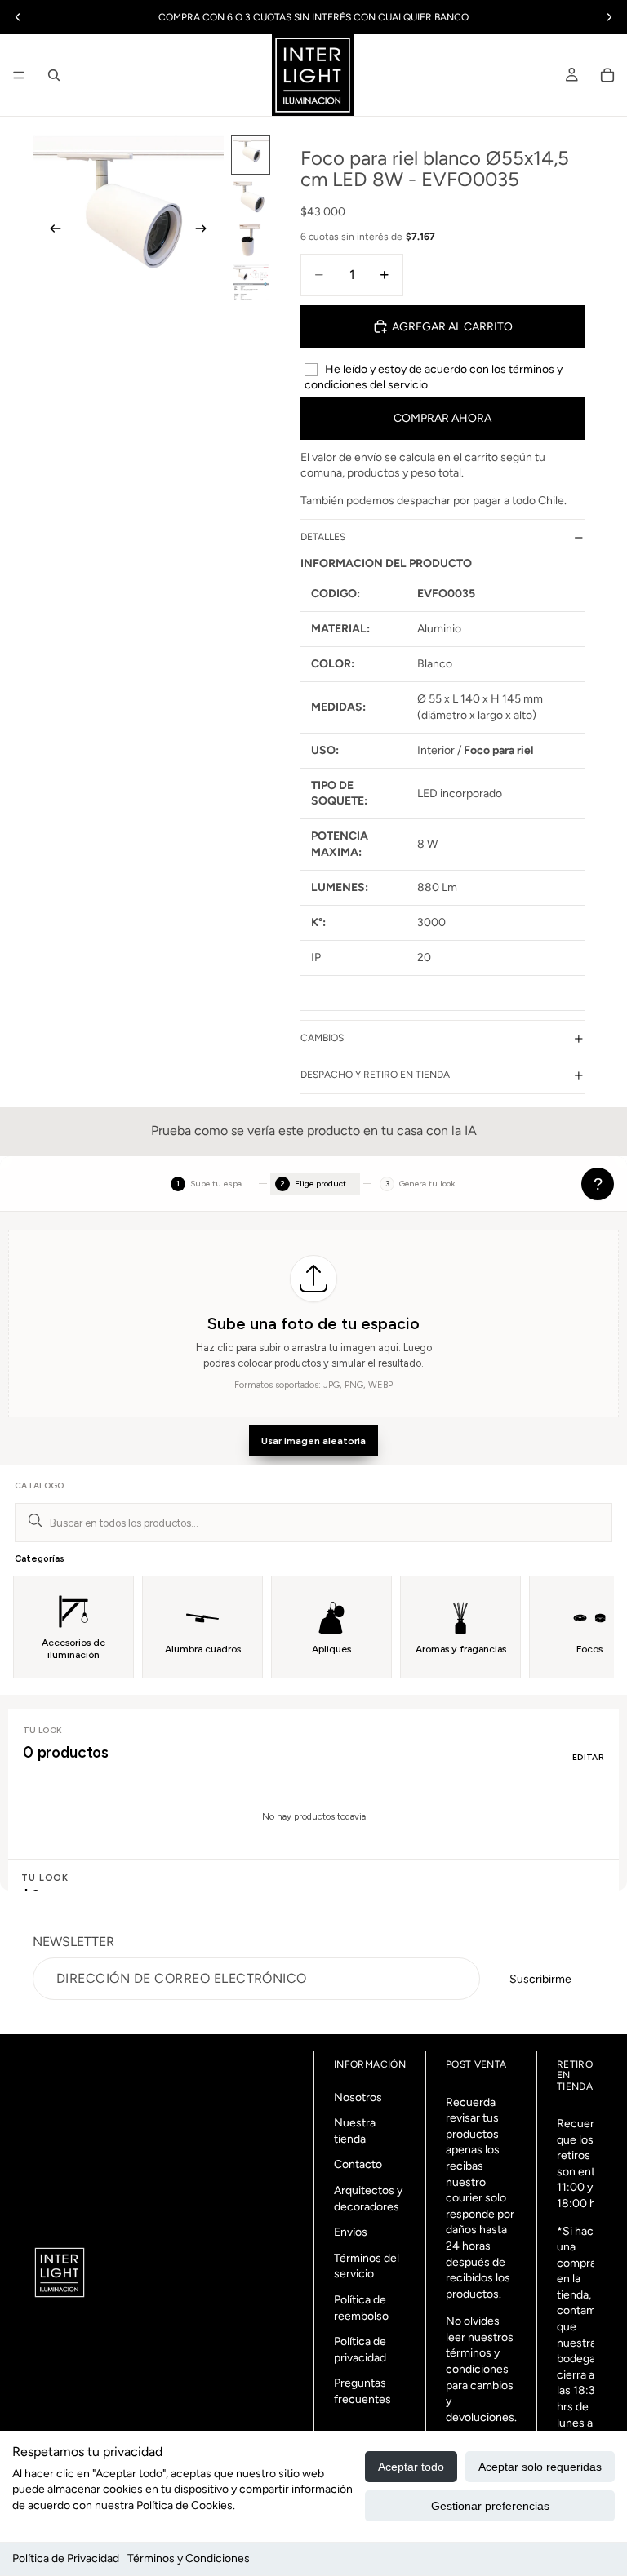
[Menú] (19, 75)
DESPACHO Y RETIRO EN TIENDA (375, 1075)
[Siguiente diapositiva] (206, 231)
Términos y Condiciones (189, 2558)
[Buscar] (54, 75)
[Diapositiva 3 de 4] (251, 240)
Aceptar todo (411, 2467)
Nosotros (358, 2097)
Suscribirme (540, 1979)
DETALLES (323, 537)
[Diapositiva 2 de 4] (251, 197)
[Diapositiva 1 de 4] (251, 155)
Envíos (351, 2232)
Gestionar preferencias (490, 2506)
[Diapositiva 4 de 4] (251, 282)
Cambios (322, 1038)
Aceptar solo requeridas (540, 2467)
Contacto (358, 2164)
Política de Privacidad (66, 2558)
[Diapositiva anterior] (51, 231)
